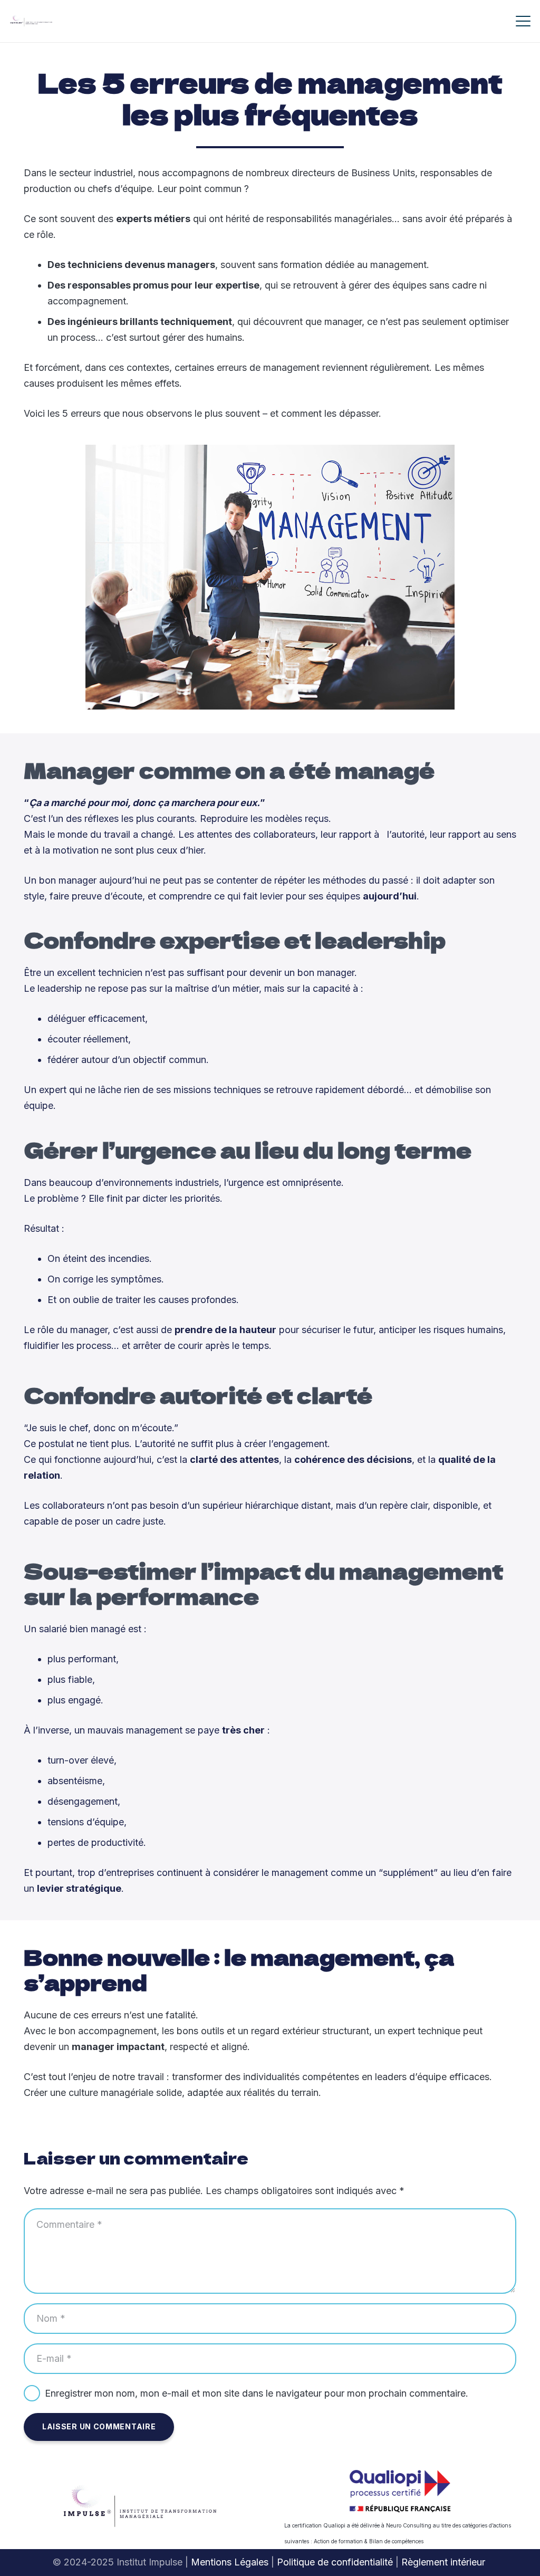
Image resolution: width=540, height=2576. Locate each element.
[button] (523, 21)
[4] (31, 21)
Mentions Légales (230, 2562)
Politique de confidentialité (335, 2562)
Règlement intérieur (445, 2562)
